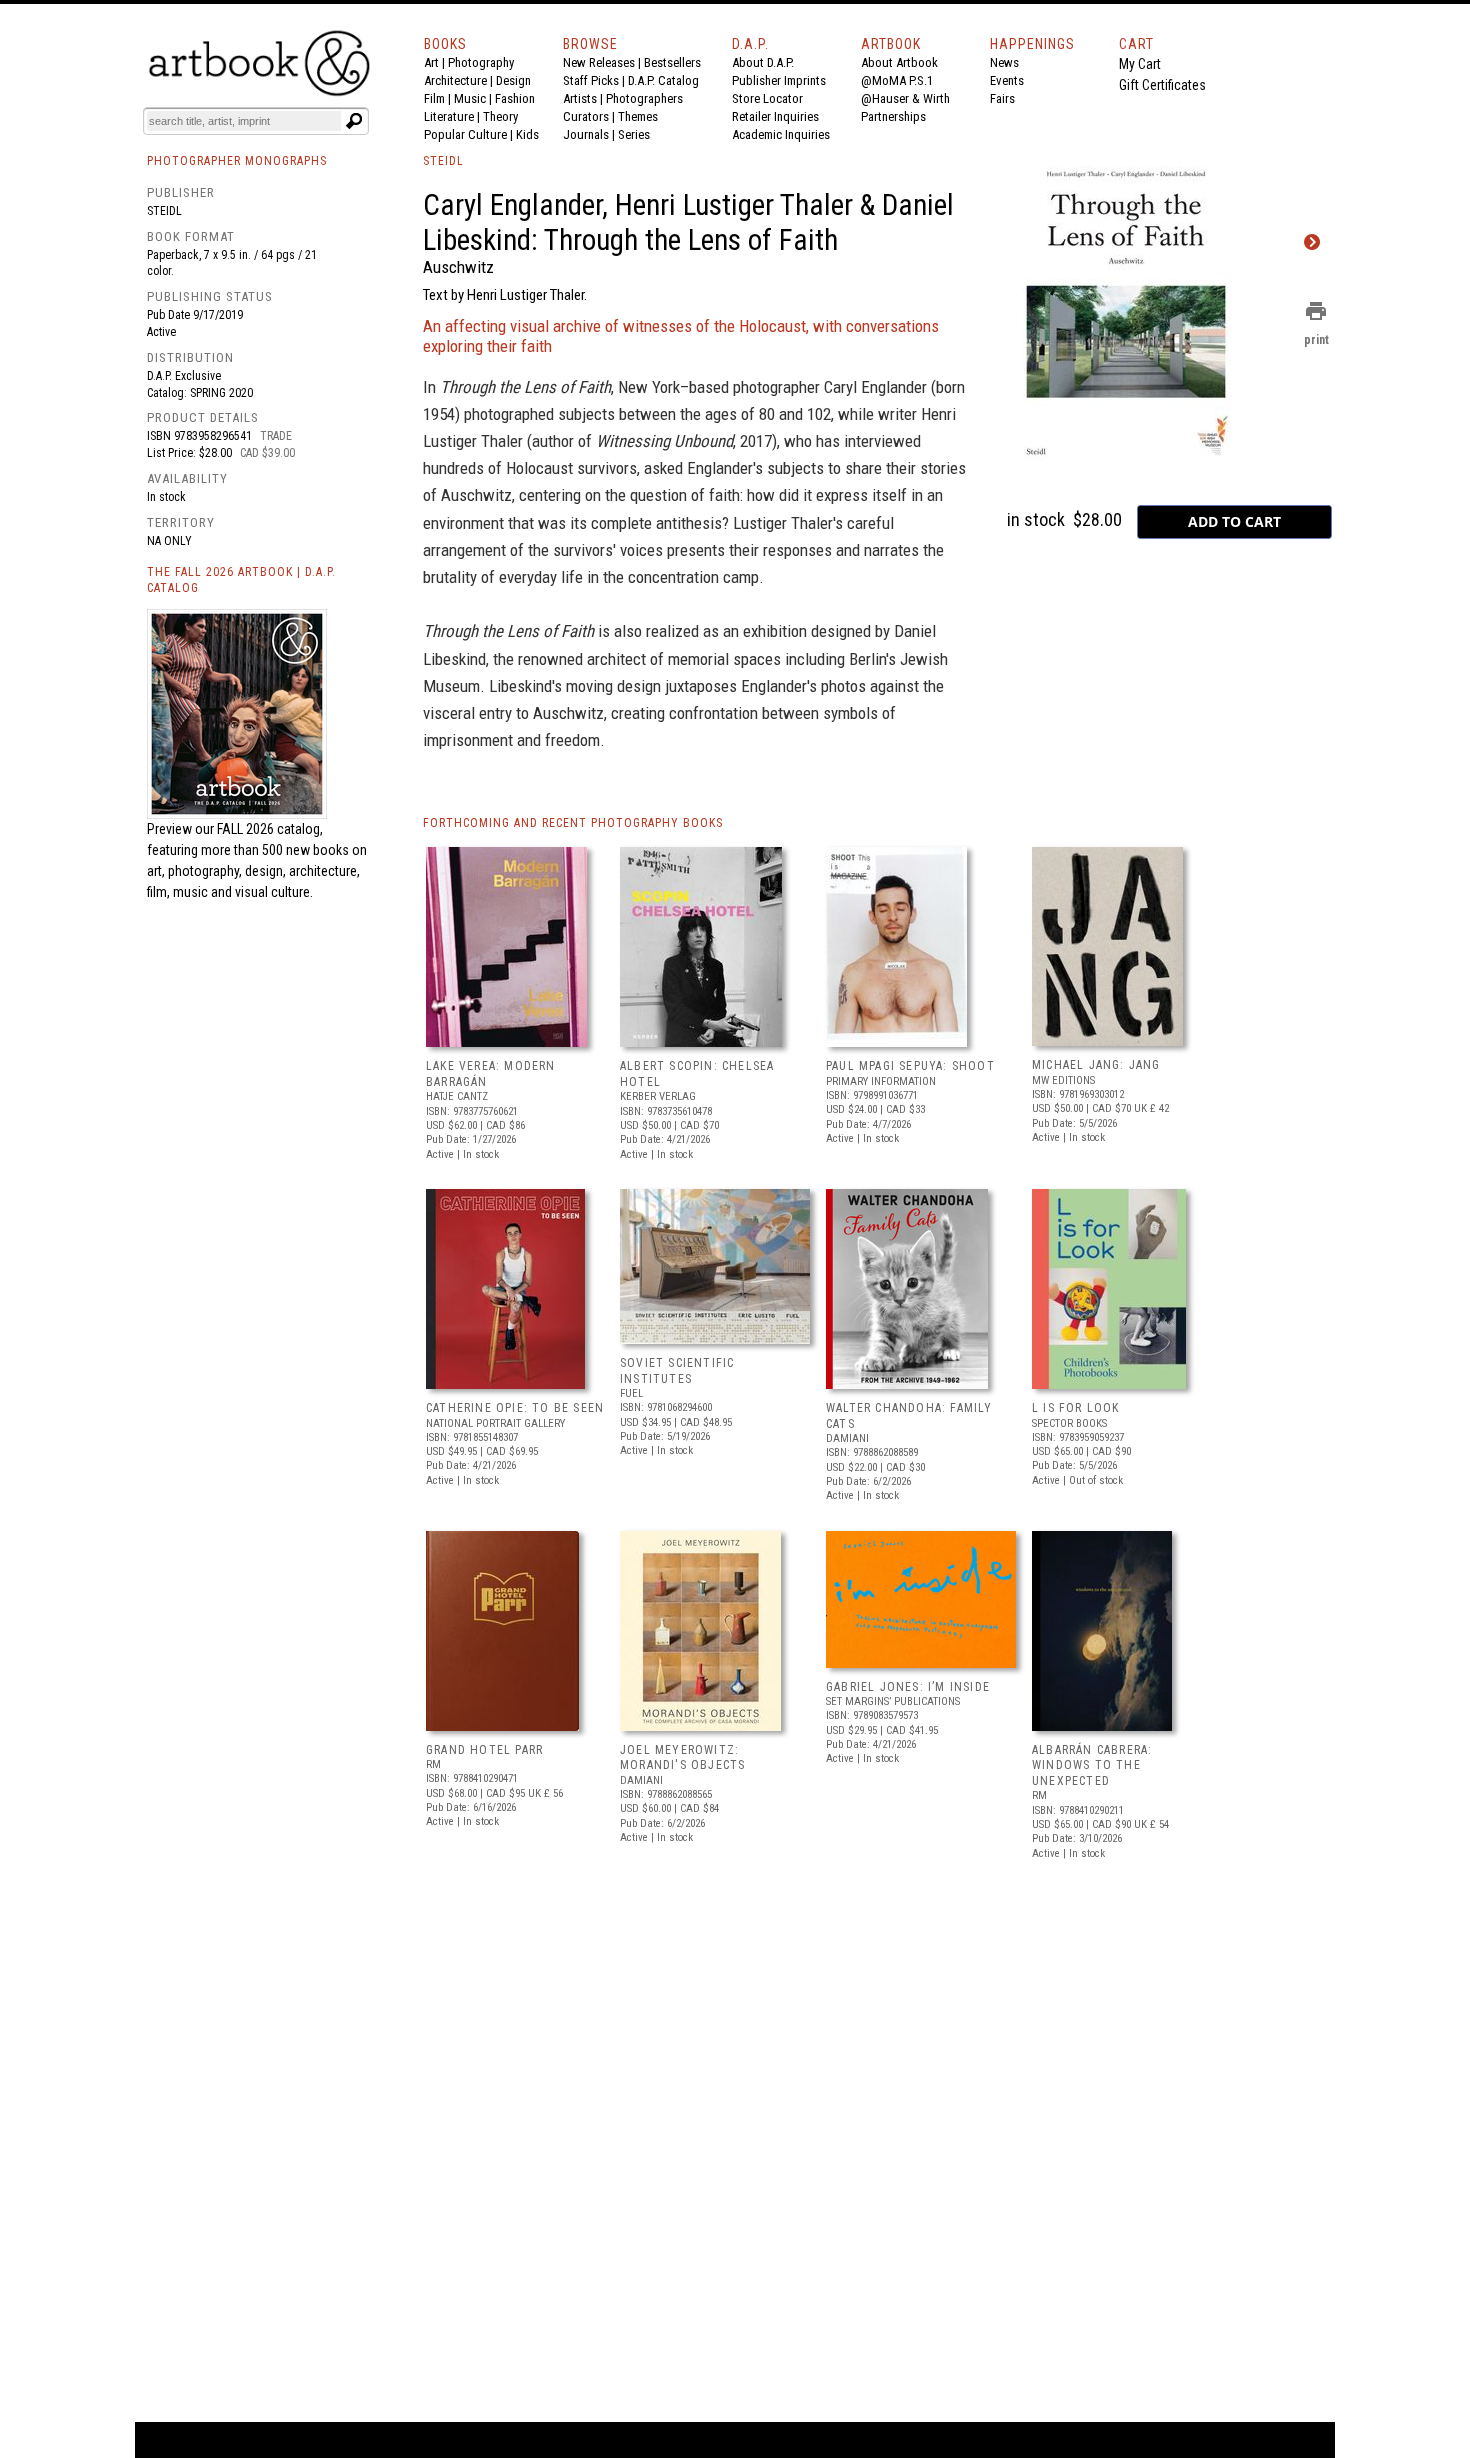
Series (634, 134)
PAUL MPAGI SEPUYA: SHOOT (910, 1066)
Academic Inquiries (781, 134)
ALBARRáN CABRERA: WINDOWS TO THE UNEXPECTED (1092, 1765)
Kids (527, 134)
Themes (638, 116)
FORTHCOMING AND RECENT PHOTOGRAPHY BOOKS (573, 823)
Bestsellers (672, 62)
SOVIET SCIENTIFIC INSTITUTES (677, 1371)
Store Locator (767, 98)
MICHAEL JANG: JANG (1096, 1065)
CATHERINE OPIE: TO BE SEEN (515, 1408)
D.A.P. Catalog (663, 80)
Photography (481, 62)
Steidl (164, 211)
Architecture (455, 80)
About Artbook (899, 62)
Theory (500, 116)
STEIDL (443, 161)
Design (513, 80)
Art (431, 62)
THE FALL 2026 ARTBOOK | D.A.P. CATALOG (241, 580)
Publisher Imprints (779, 80)
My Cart (1140, 64)
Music (470, 98)
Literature (449, 116)
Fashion (515, 98)
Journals (586, 134)
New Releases (599, 62)
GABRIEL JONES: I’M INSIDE (908, 1687)
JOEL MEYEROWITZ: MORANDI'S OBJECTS (682, 1758)
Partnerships (893, 116)
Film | (439, 98)
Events (1007, 80)
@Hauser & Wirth (905, 98)
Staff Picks (591, 80)
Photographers (644, 98)
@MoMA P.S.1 (897, 80)
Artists (580, 98)
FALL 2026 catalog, (270, 829)
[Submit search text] (354, 121)
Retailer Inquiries (775, 116)
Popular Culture (465, 134)
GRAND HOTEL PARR (484, 1750)
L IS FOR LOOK (1076, 1408)
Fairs (1002, 98)
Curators (586, 116)
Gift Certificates (1162, 85)
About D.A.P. (763, 62)
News (1004, 62)
